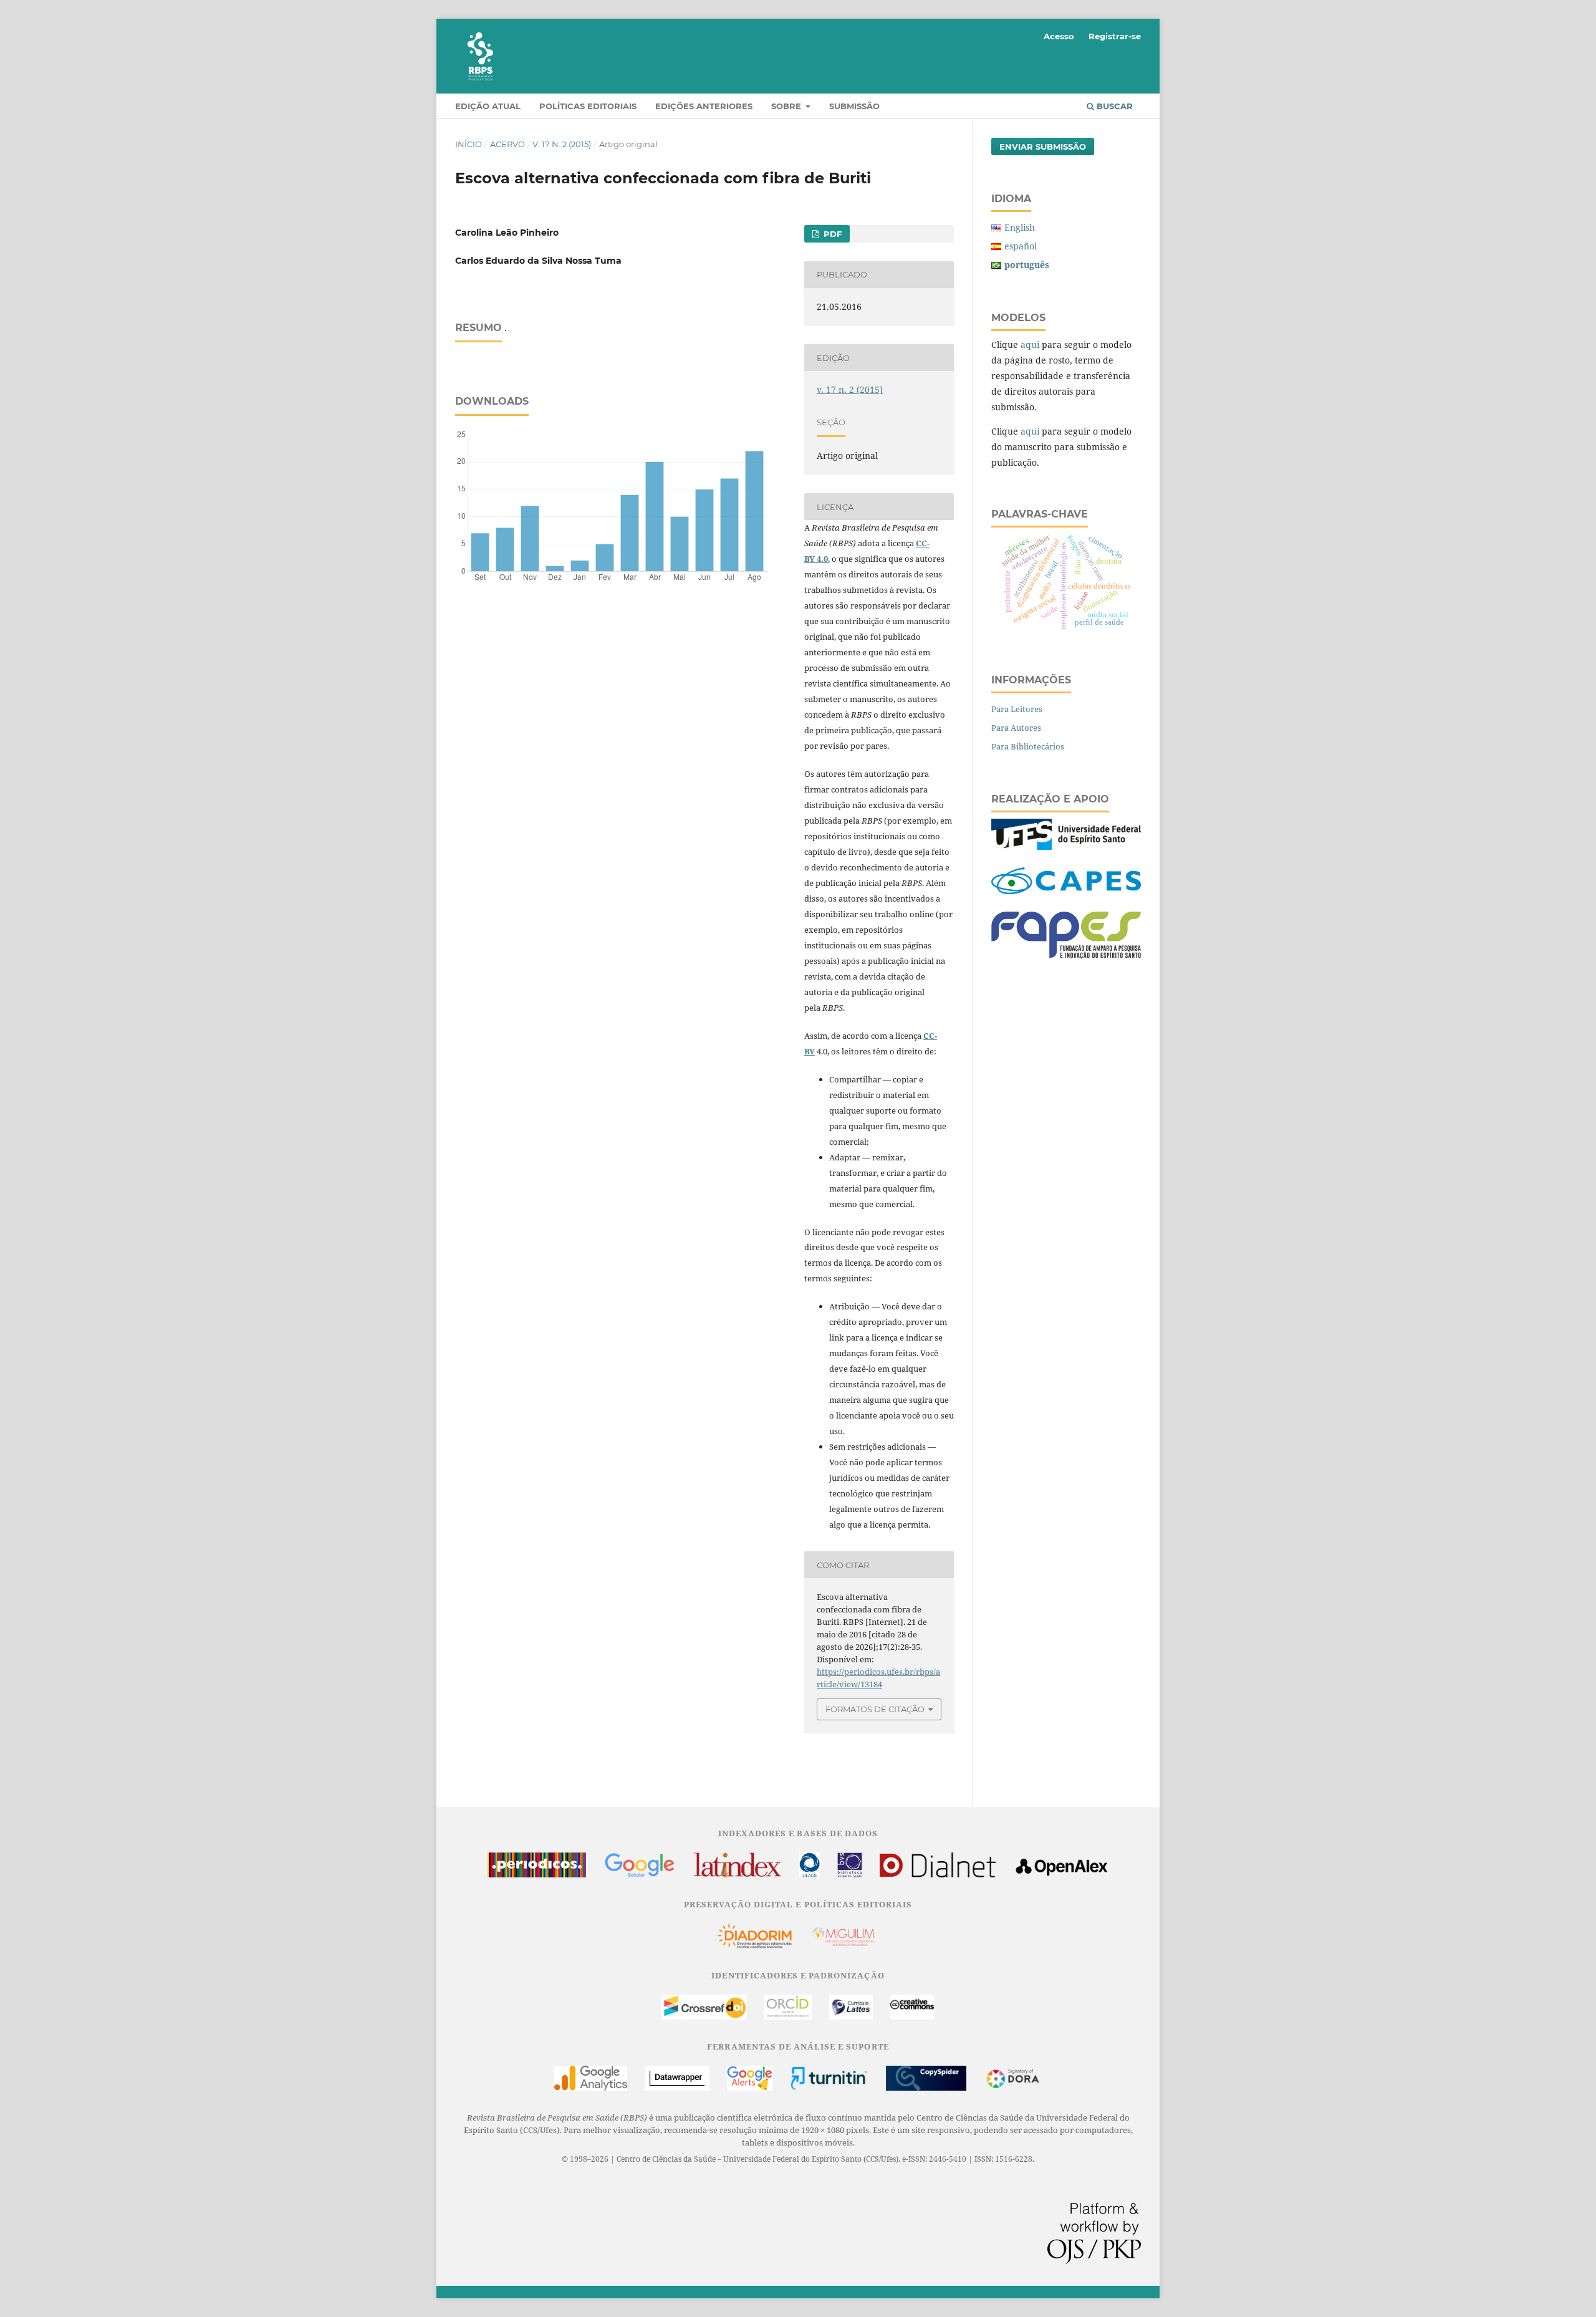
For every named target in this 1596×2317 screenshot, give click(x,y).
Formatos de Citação (875, 1709)
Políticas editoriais (588, 106)
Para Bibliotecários (1028, 746)
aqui (1030, 344)
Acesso (1059, 36)
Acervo (507, 144)
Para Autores (1016, 728)
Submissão (854, 106)
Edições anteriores (704, 106)
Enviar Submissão (1043, 147)
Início (469, 144)
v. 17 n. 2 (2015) (562, 144)
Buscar (1113, 106)
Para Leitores (1017, 709)
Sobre (787, 106)
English (1020, 227)
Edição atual (488, 106)
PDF (831, 234)
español (1021, 246)
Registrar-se (1115, 36)
